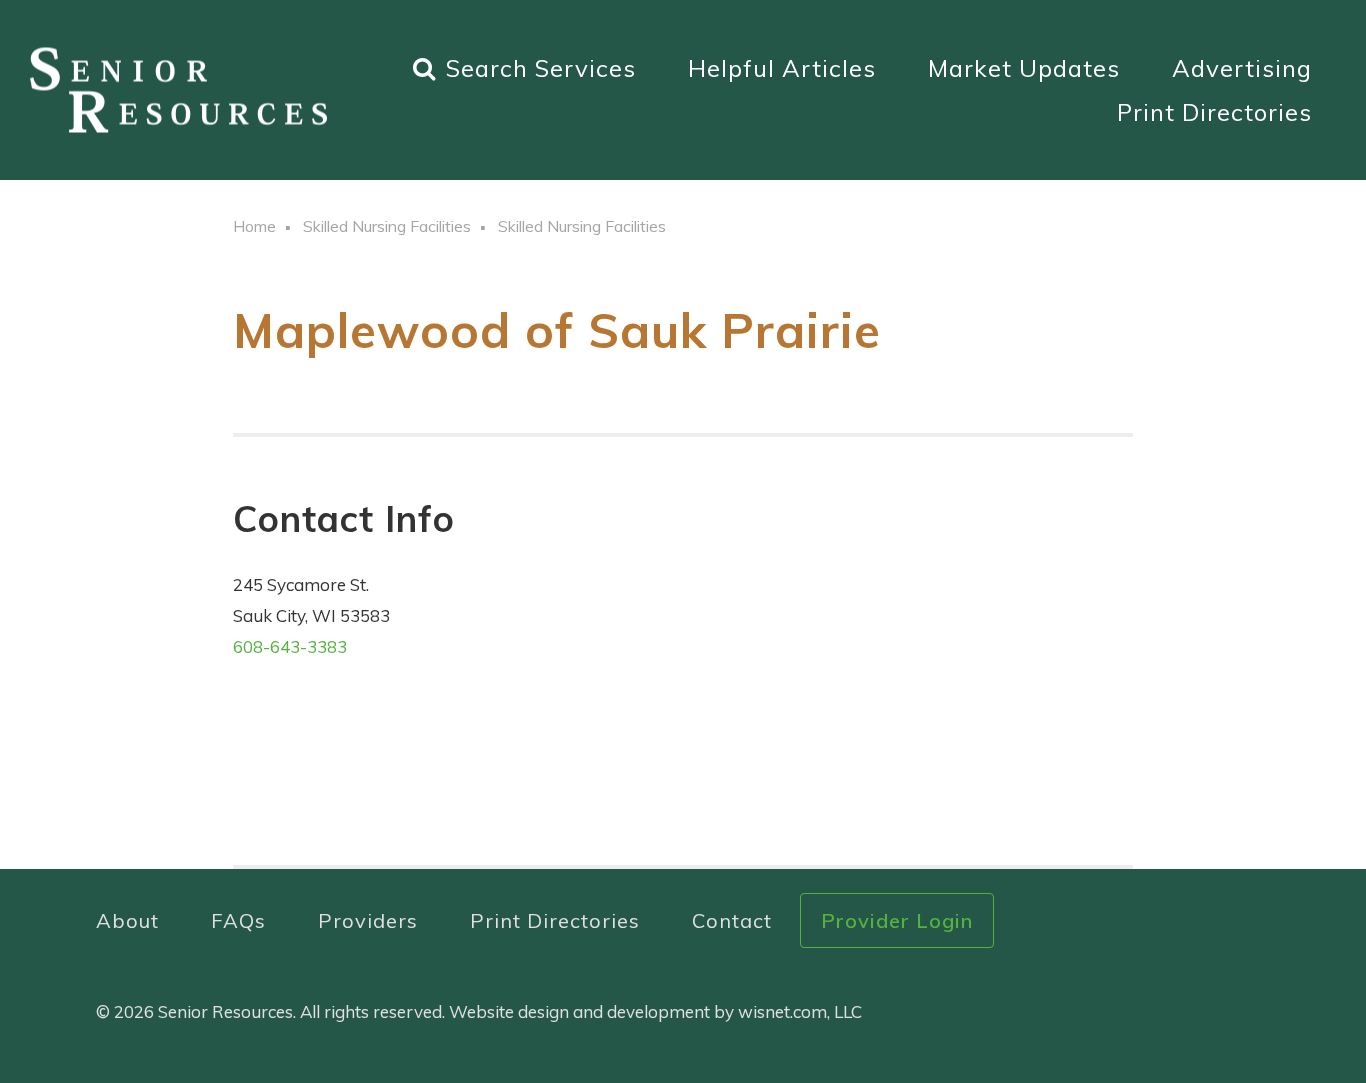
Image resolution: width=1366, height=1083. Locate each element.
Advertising (1242, 68)
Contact (732, 920)
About (127, 920)
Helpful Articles (782, 68)
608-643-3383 (290, 646)
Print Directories (1214, 112)
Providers (368, 920)
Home (254, 226)
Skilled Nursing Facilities (387, 226)
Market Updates (1024, 68)
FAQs (238, 920)
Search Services (541, 68)
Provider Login (897, 920)
